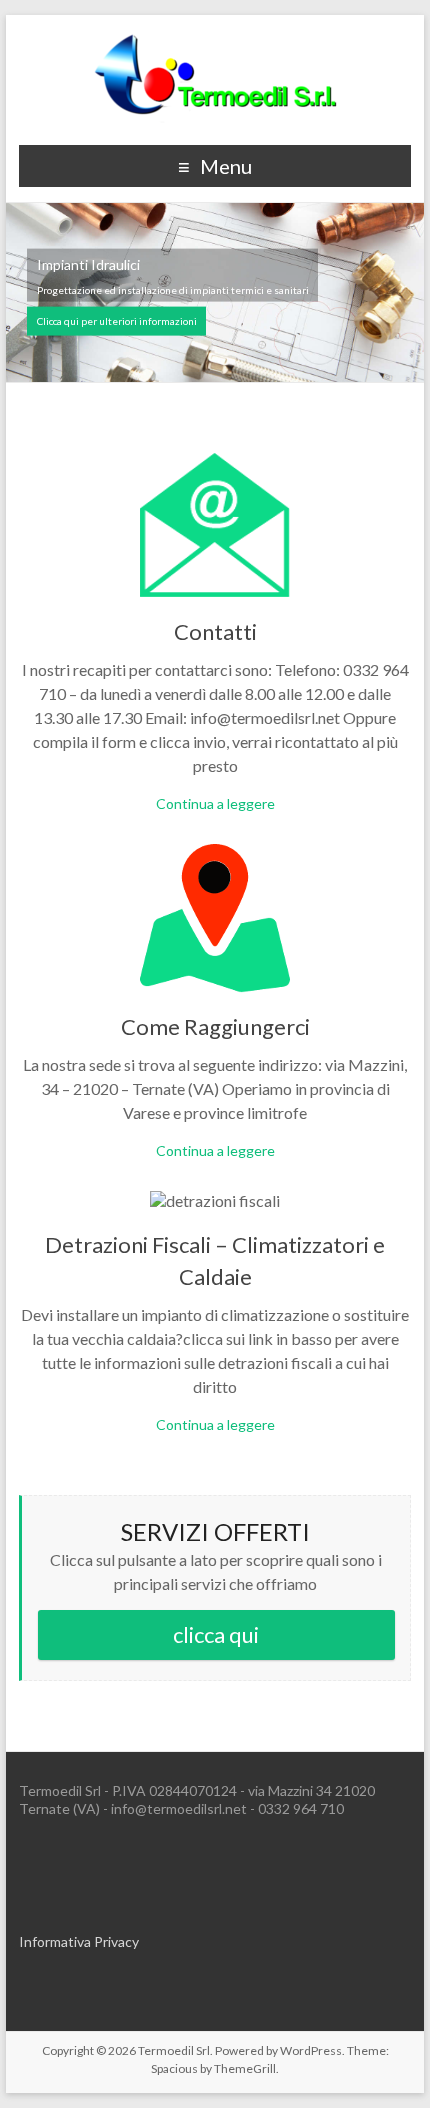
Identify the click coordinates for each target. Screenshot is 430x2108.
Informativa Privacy (79, 1941)
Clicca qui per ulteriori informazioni (117, 321)
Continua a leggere (215, 803)
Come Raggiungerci (215, 1026)
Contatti (215, 631)
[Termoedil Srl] (215, 39)
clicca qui (216, 1634)
